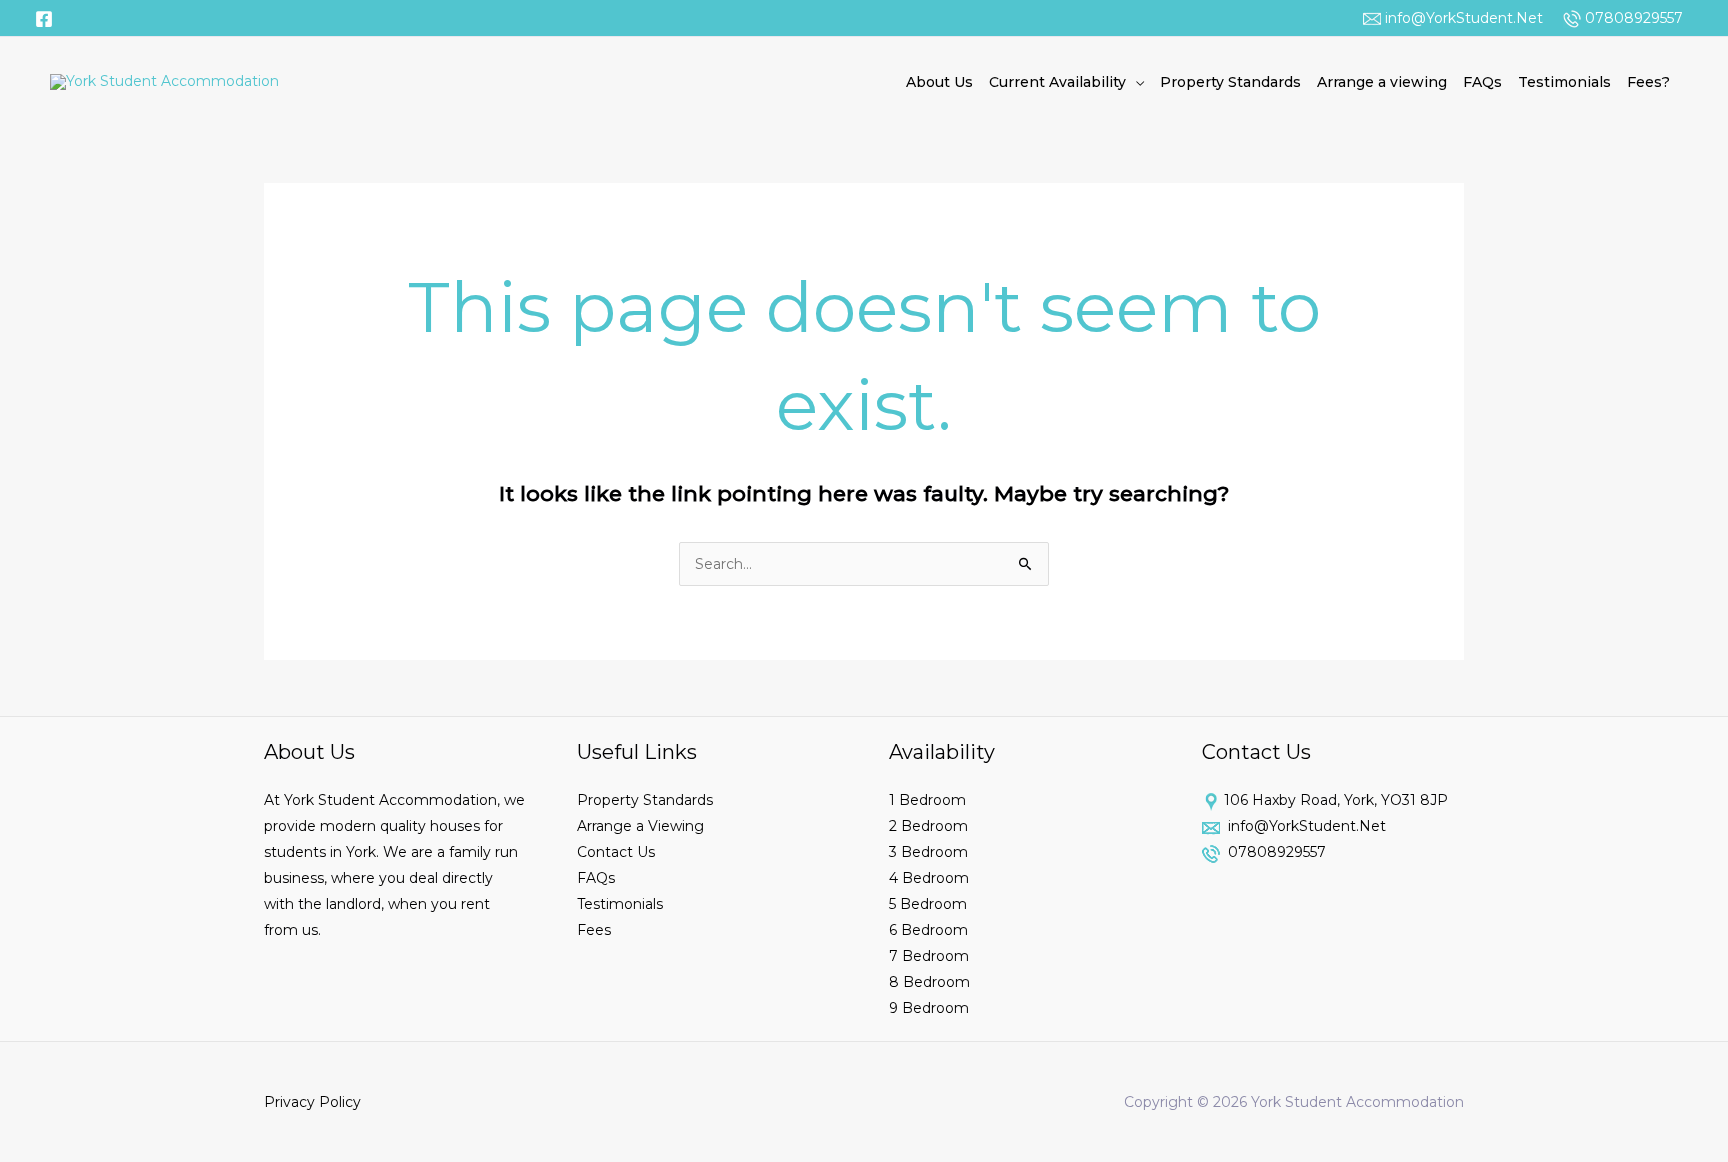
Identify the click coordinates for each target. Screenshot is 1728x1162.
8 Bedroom (929, 982)
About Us (939, 82)
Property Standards (1230, 82)
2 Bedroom (928, 826)
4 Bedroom (929, 878)
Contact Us (616, 852)
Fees (594, 930)
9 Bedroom (929, 1008)
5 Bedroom (928, 904)
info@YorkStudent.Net (1462, 18)
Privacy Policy (312, 1102)
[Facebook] (44, 19)
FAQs (1482, 82)
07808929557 (1632, 18)
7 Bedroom (929, 956)
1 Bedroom (927, 800)
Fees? (1648, 82)
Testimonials (1564, 82)
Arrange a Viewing (640, 826)
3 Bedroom (928, 852)
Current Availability (1057, 82)
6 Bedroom (928, 930)
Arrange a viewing (1382, 82)
